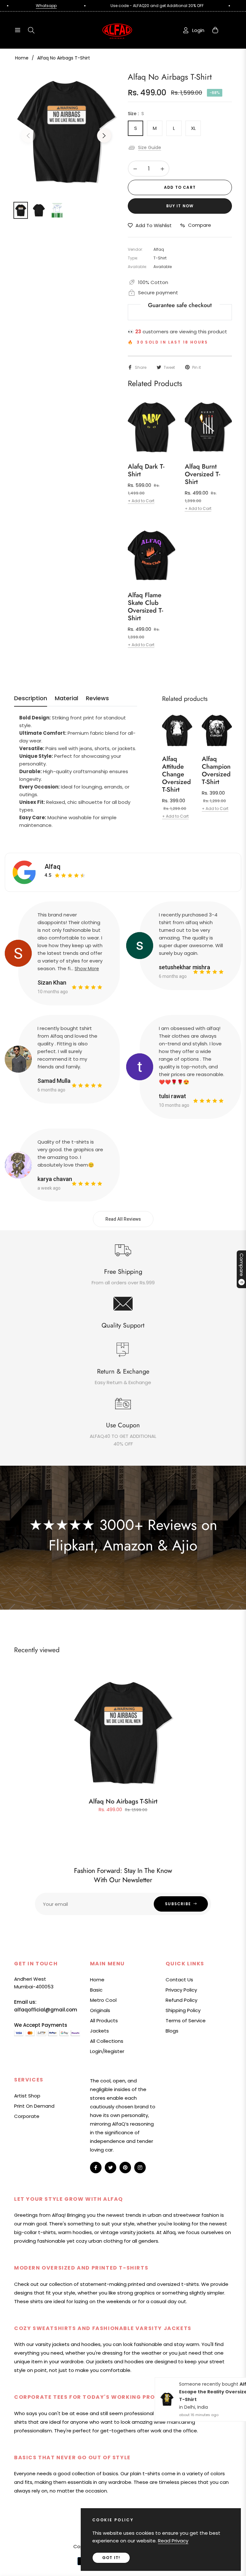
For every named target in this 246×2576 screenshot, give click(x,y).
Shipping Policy (183, 2010)
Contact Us (179, 1980)
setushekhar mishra (184, 967)
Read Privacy (173, 2541)
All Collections (107, 2041)
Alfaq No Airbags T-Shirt (123, 1801)
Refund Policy (181, 2000)
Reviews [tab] (97, 698)
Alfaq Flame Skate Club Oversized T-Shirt (145, 607)
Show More (87, 969)
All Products (104, 2021)
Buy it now (180, 206)
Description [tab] (31, 698)
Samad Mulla (54, 1081)
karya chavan (55, 1179)
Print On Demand (34, 2106)
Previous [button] (28, 136)
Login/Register (107, 2051)
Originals (100, 2010)
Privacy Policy (181, 1990)
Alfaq (53, 867)
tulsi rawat (172, 1096)
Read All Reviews (123, 1219)
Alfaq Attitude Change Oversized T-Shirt (176, 774)
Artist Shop (27, 2096)
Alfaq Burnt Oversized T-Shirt (202, 474)
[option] (66, 132)
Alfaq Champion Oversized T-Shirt (216, 771)
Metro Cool (103, 2000)
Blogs (172, 2031)
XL (193, 128)
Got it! (111, 2558)
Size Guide (150, 147)
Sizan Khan (52, 983)
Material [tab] (66, 698)
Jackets (99, 2031)
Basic (96, 1990)
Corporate (27, 2116)
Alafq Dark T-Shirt (146, 471)
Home (22, 58)
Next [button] (104, 136)
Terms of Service (186, 2021)
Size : (136, 114)
